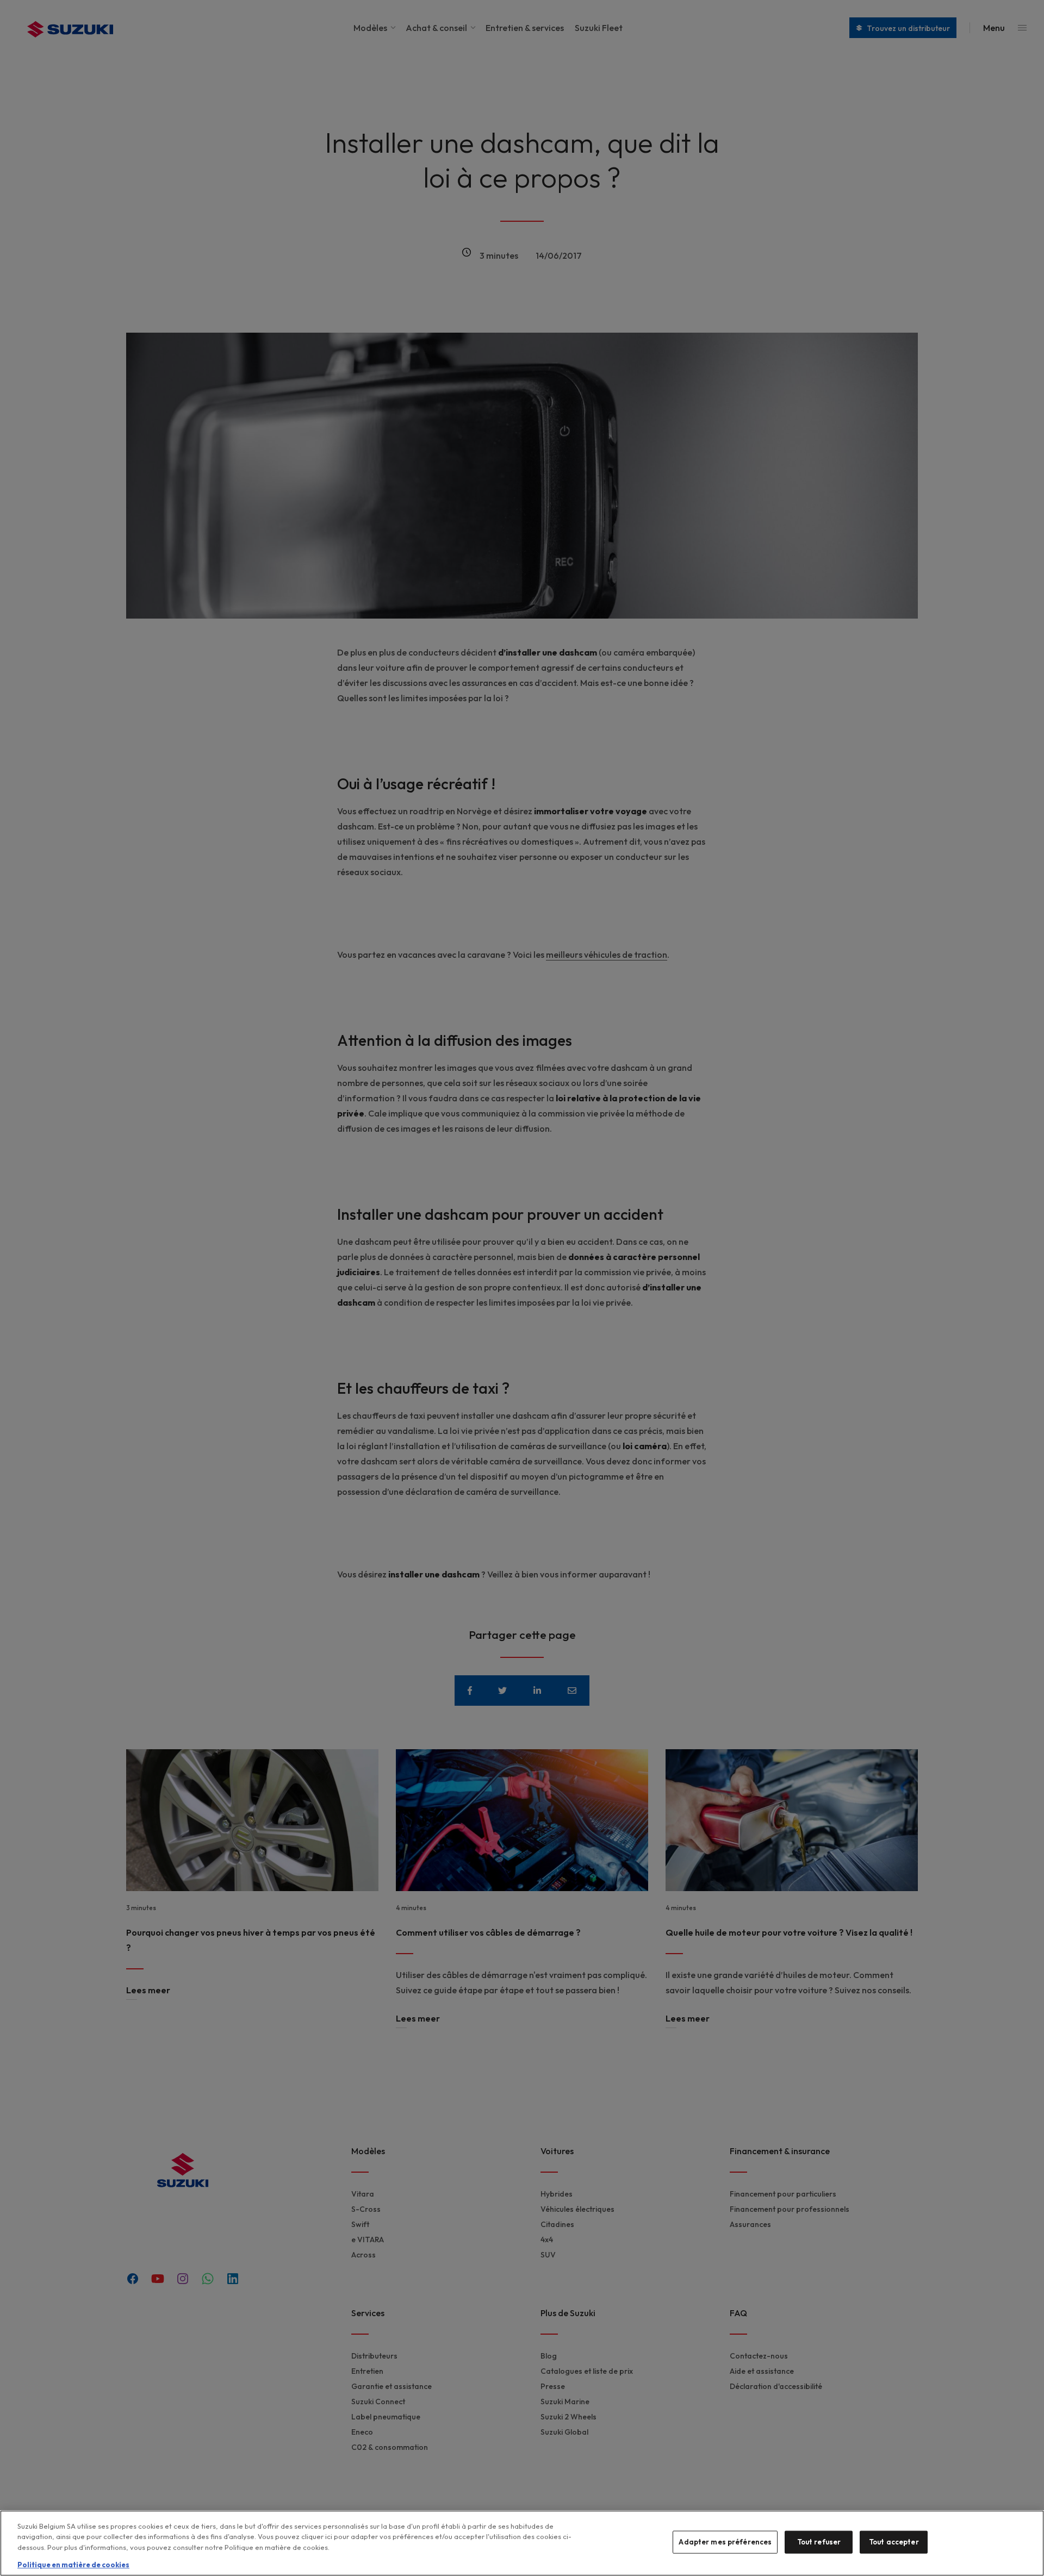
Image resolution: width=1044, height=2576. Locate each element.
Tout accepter (894, 2542)
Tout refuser (819, 2542)
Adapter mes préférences (725, 2542)
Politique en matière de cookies (73, 2565)
